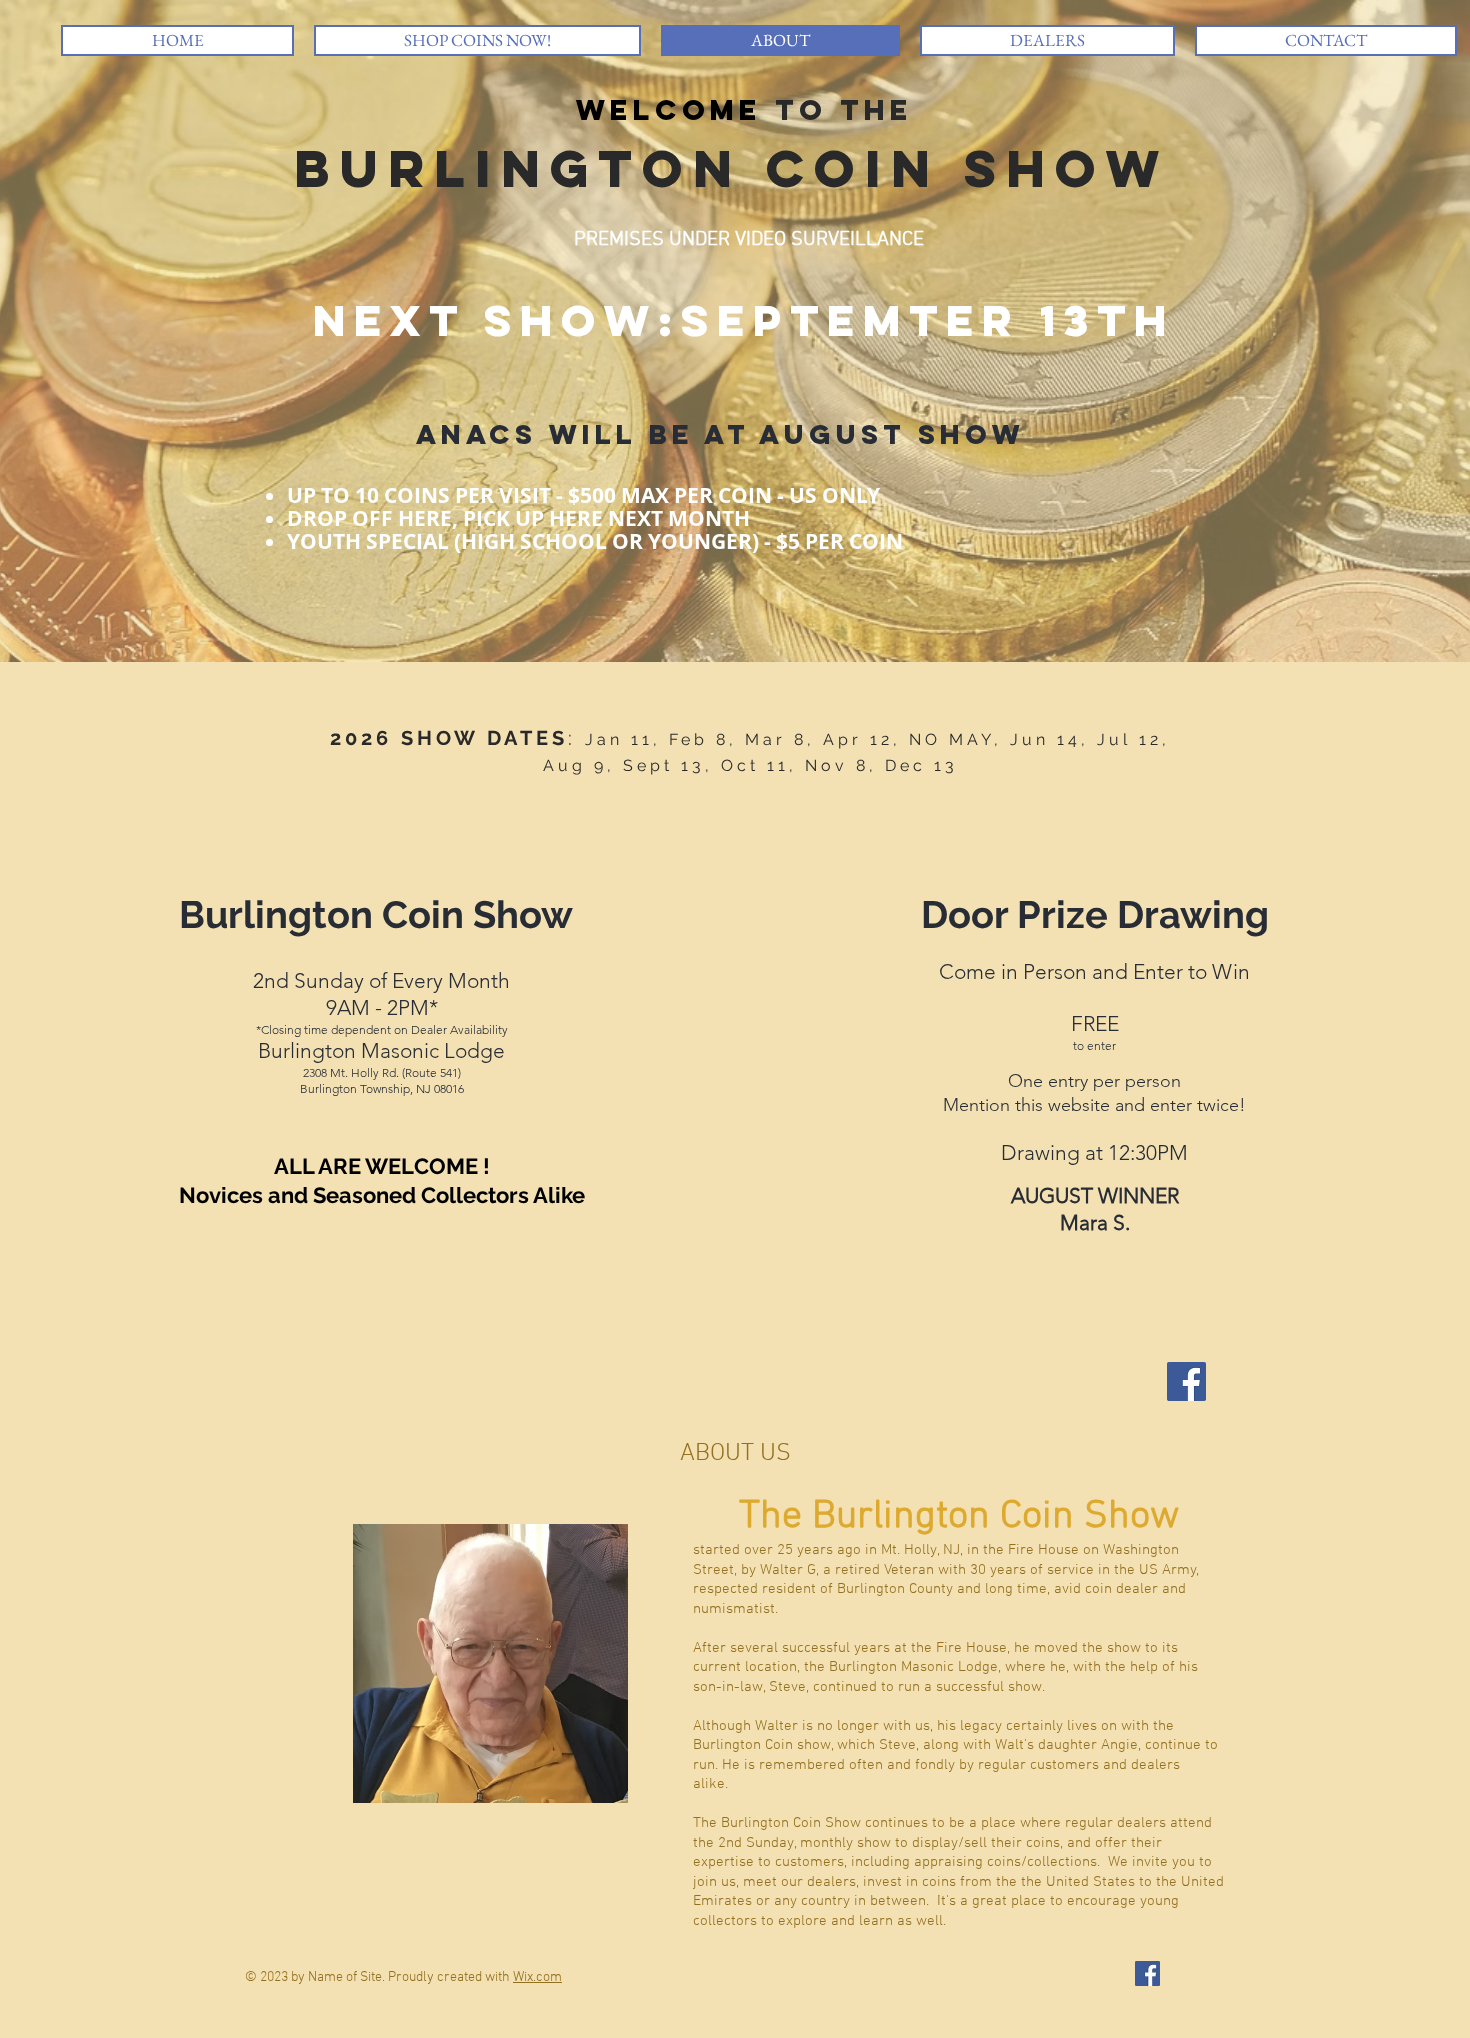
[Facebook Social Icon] (1186, 1381)
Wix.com (537, 1977)
